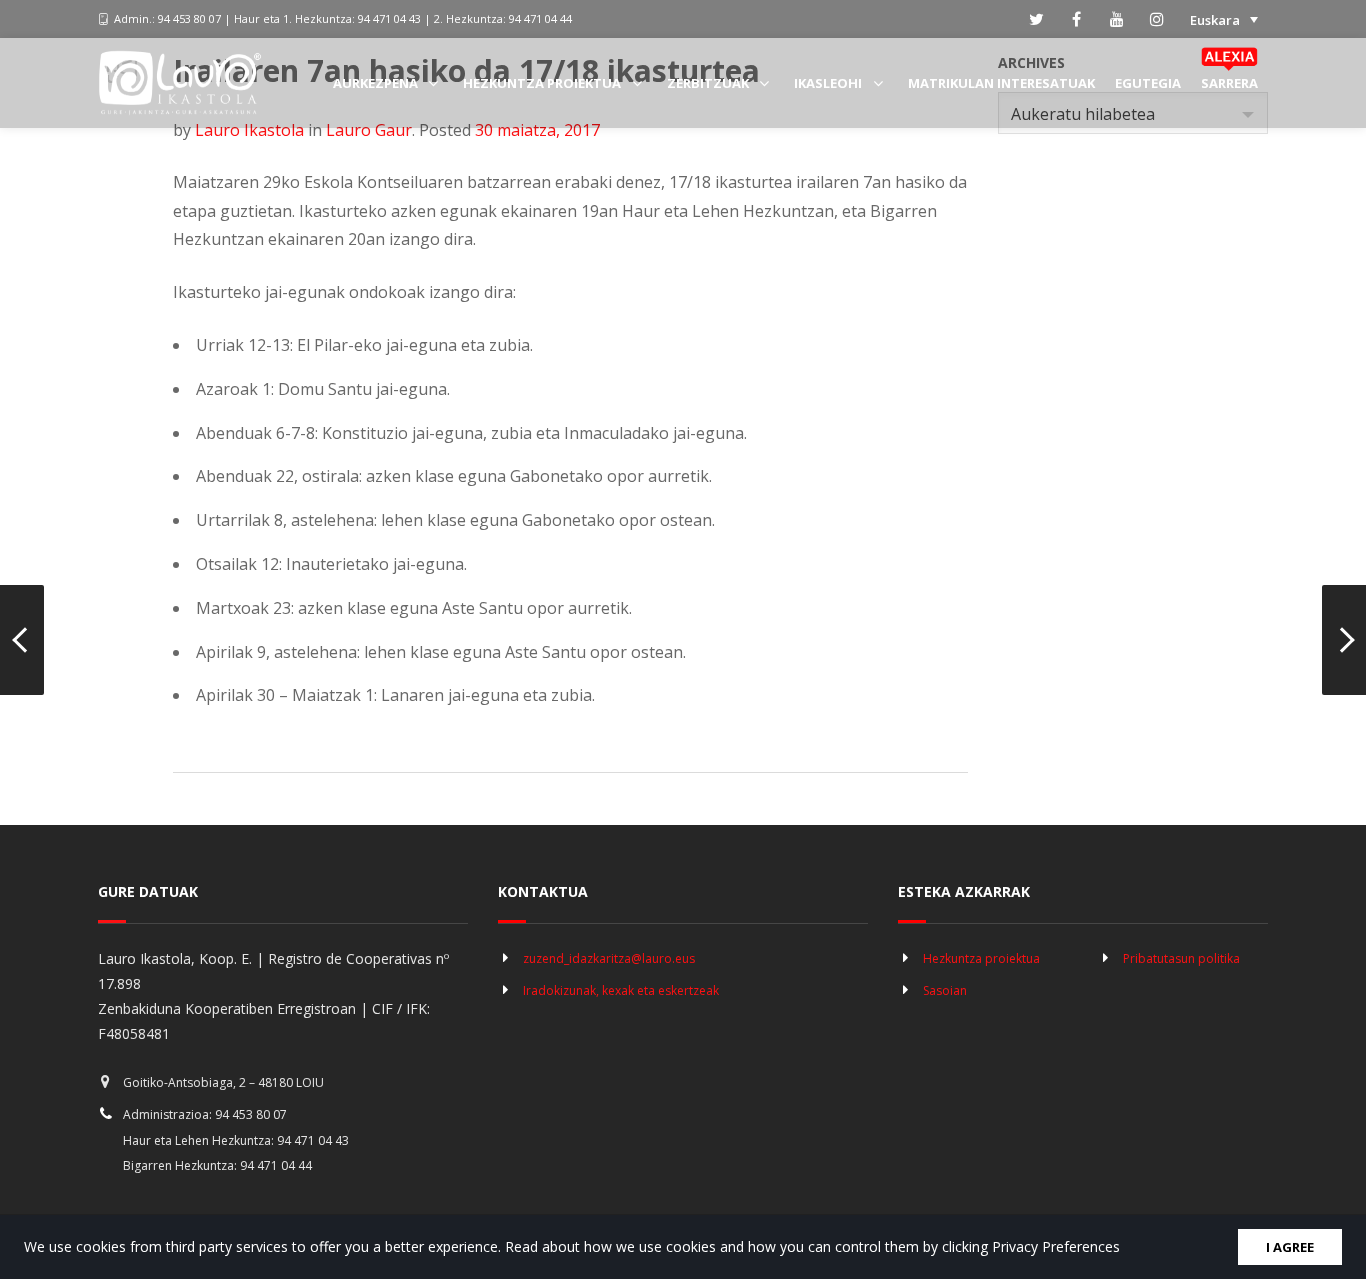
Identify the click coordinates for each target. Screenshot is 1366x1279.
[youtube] (1117, 19)
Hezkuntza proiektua (981, 958)
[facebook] (1077, 19)
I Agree (1290, 1247)
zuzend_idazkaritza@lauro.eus (609, 958)
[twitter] (1037, 19)
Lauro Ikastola (249, 130)
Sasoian (945, 990)
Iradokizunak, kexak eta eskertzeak (621, 990)
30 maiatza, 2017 (537, 130)
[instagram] (1157, 19)
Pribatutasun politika (1181, 958)
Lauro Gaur (369, 130)
